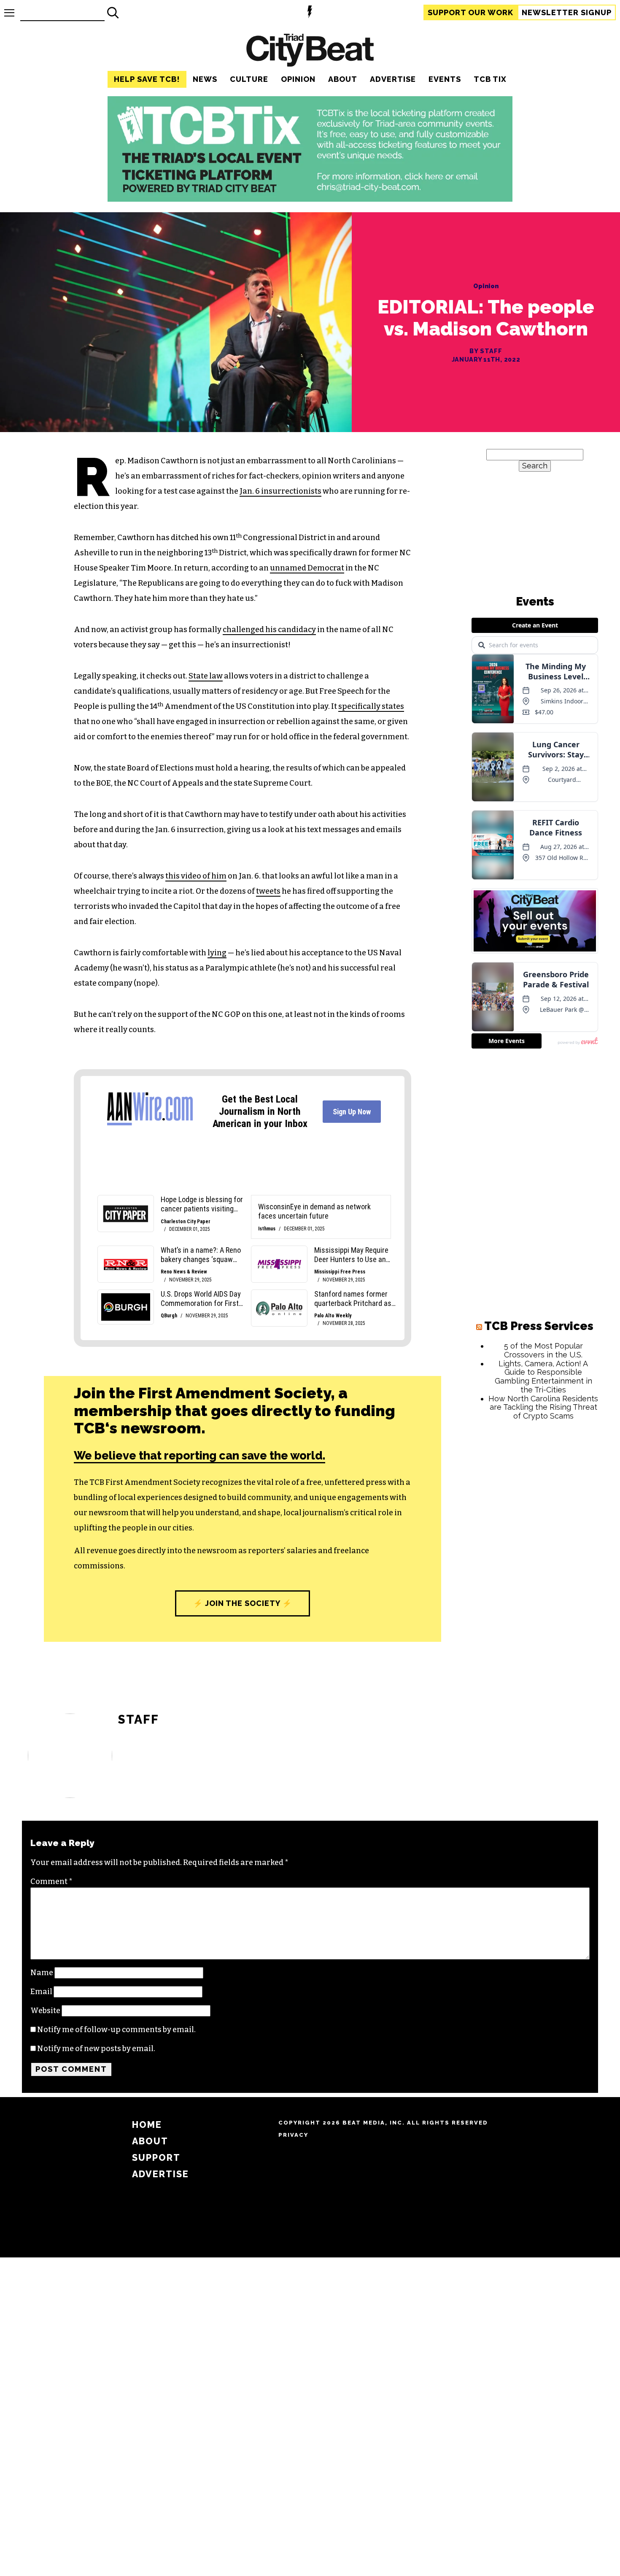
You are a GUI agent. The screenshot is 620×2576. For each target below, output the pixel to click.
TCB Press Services (539, 1326)
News (205, 79)
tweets (268, 891)
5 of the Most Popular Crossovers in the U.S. (543, 1350)
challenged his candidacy (269, 630)
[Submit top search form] (113, 13)
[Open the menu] (9, 13)
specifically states (371, 706)
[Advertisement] (535, 1556)
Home (147, 2125)
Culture (249, 79)
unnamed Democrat (307, 568)
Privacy (293, 2135)
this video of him (196, 876)
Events (445, 79)
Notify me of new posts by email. (96, 2049)
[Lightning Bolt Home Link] (310, 13)
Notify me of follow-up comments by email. (116, 2030)
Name (42, 1973)
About (343, 79)
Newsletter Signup (567, 12)
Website (45, 2011)
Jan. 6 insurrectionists (280, 491)
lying (217, 953)
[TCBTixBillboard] (310, 199)
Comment (51, 1881)
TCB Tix (490, 79)
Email (41, 1992)
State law (206, 676)
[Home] (310, 51)
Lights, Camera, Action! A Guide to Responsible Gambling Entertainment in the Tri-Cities (543, 1377)
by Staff (486, 351)
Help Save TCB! (147, 79)
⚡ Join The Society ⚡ (243, 1603)
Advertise (393, 79)
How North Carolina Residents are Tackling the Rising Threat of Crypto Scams (543, 1407)
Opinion (298, 79)
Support (470, 12)
